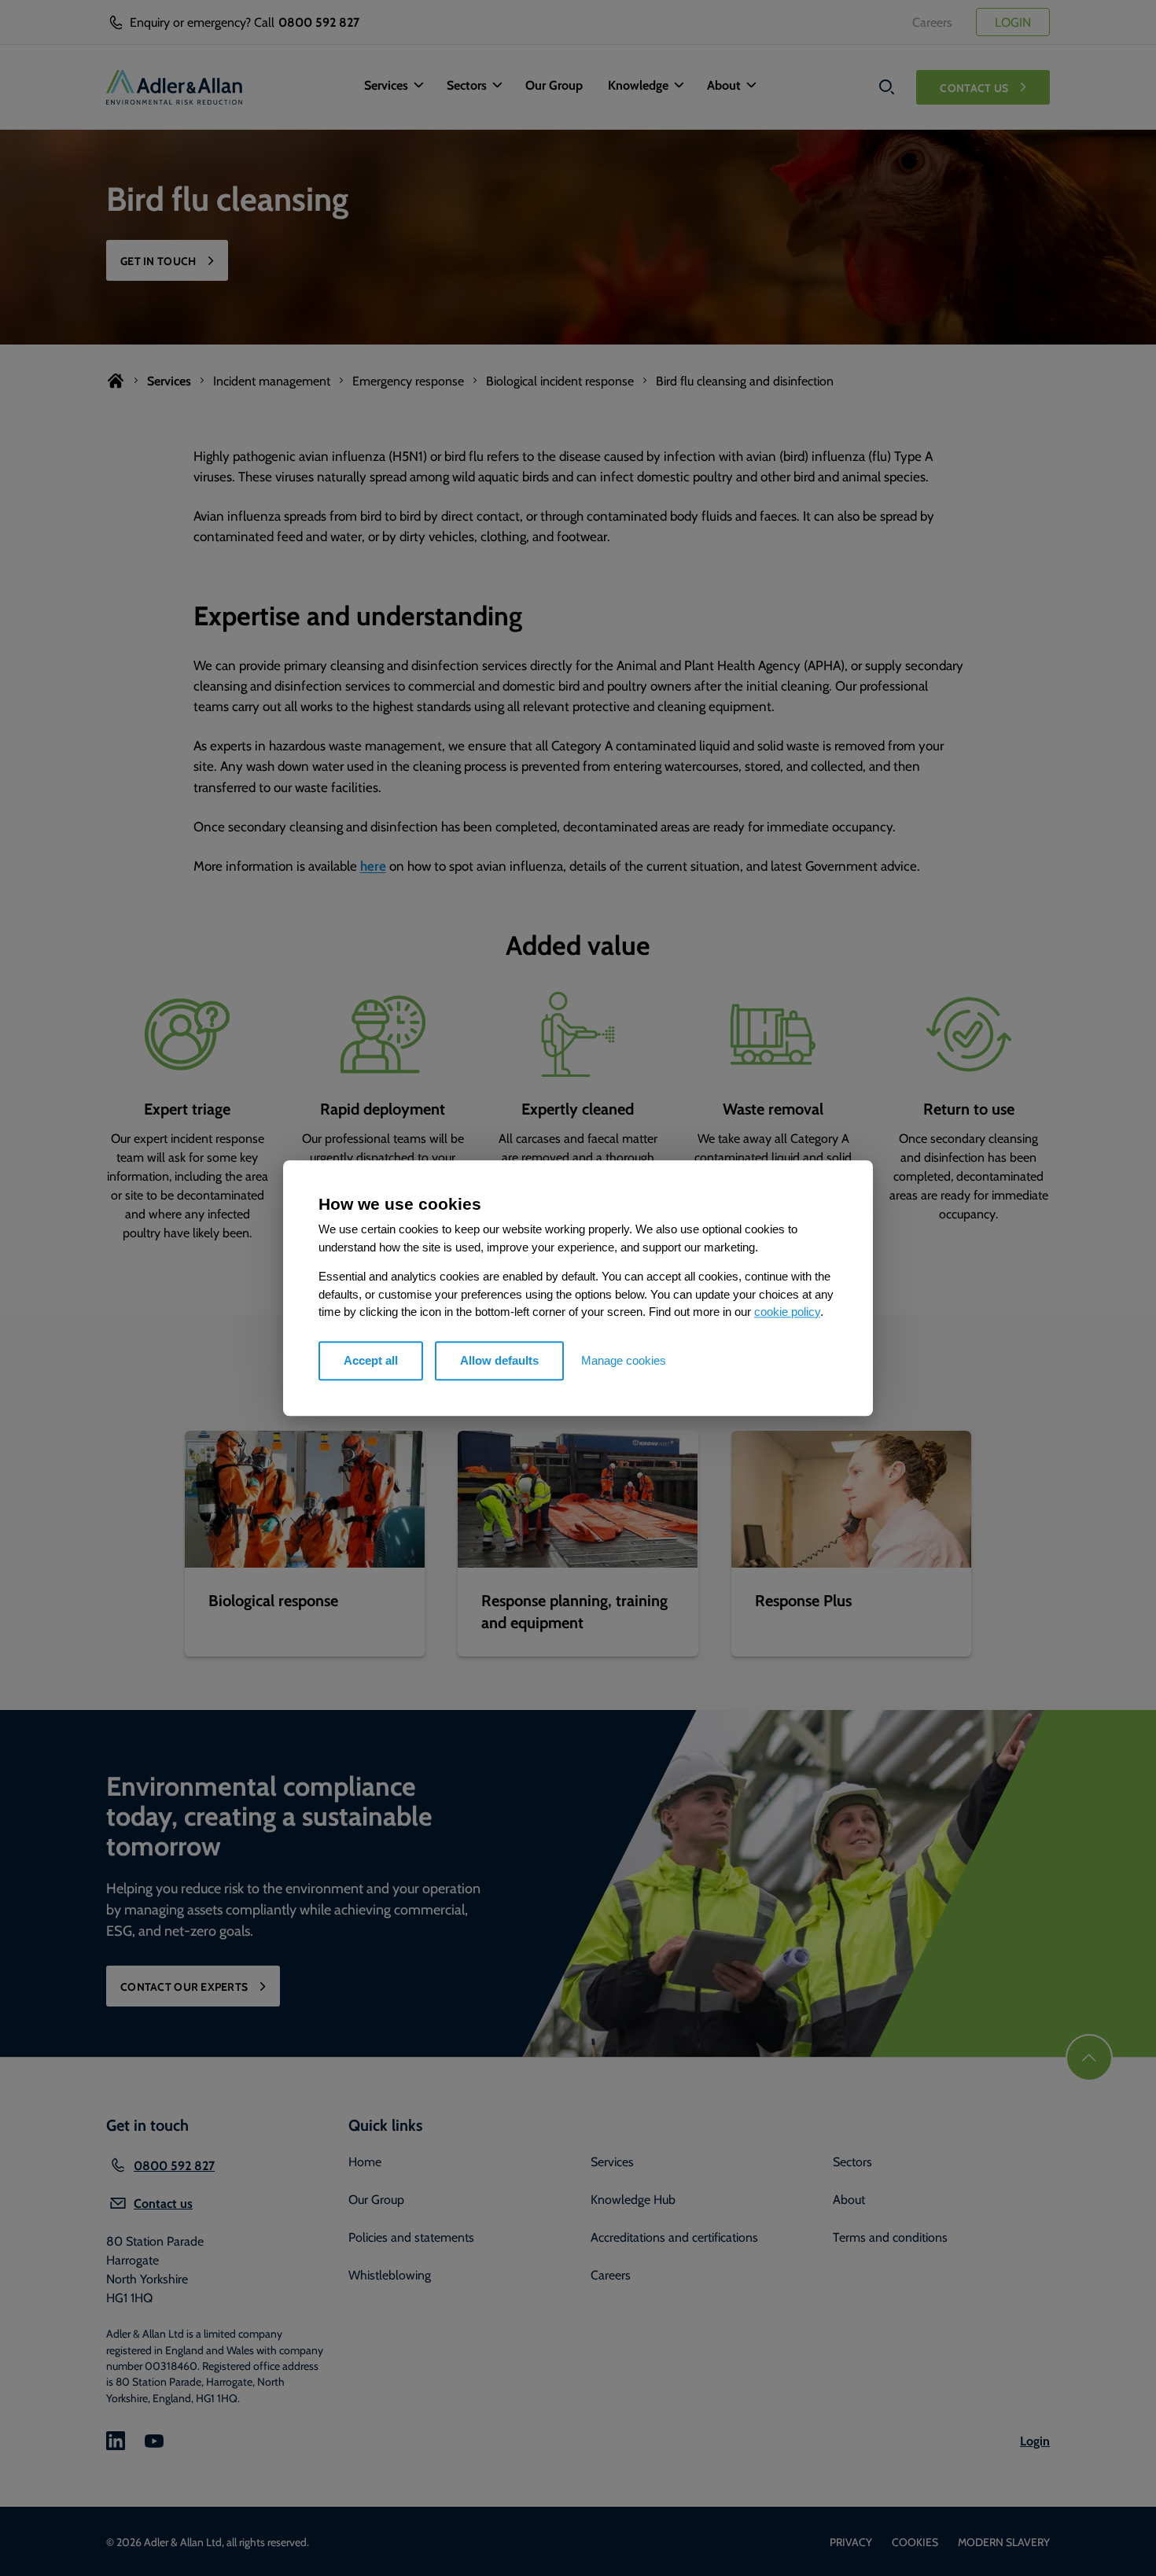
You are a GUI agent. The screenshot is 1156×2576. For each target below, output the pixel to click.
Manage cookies (624, 1360)
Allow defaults (499, 1360)
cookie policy (787, 1312)
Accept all (371, 1360)
